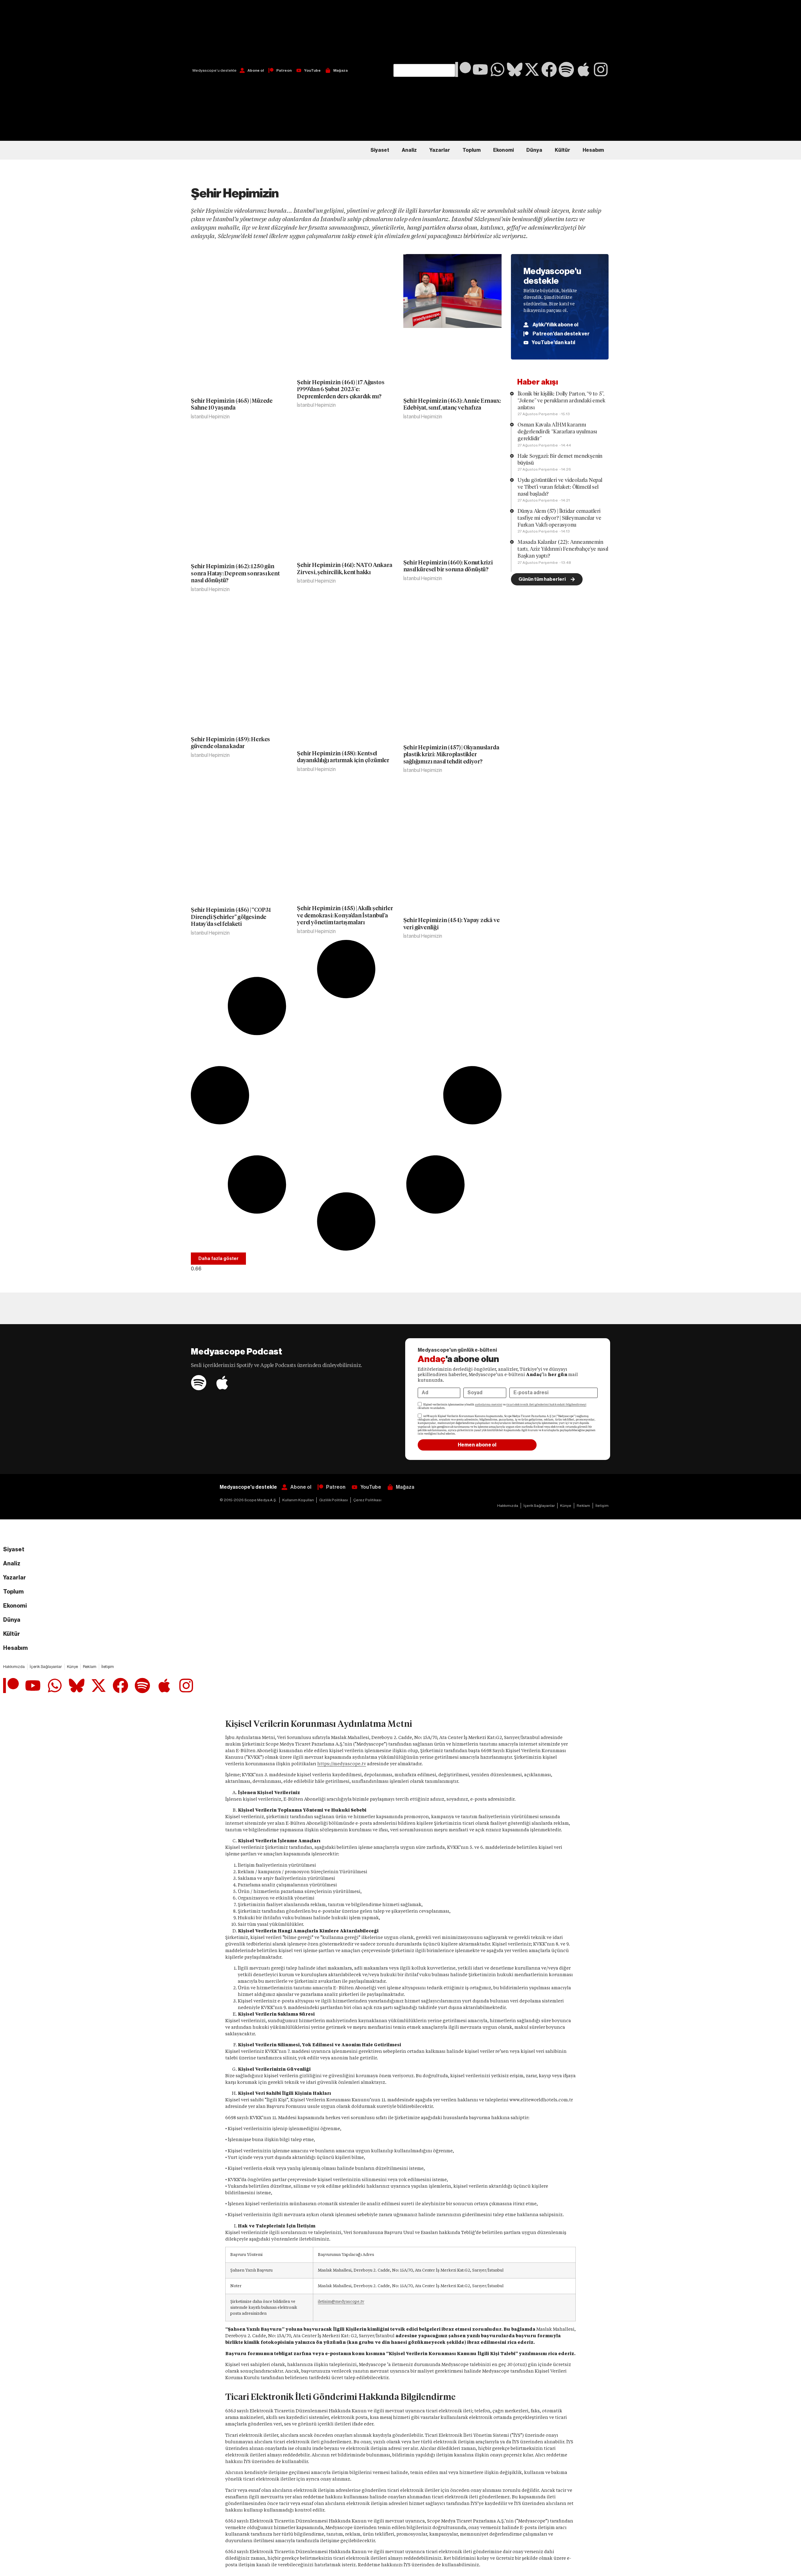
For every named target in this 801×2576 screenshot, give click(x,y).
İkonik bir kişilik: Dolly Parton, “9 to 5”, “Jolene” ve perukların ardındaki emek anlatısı (561, 401)
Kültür (562, 150)
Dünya (534, 150)
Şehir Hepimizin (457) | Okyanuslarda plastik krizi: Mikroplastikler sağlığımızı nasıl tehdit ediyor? (451, 754)
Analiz (409, 150)
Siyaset (380, 150)
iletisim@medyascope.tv (341, 2301)
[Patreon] (463, 69)
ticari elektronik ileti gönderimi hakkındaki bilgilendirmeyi (546, 1405)
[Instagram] (601, 69)
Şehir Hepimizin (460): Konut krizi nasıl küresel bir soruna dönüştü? (448, 566)
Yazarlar (440, 150)
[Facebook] (549, 69)
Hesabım (593, 150)
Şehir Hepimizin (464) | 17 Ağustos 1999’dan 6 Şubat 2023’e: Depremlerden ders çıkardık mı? (341, 389)
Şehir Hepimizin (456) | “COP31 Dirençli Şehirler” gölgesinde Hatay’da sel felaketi (231, 917)
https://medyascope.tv (342, 1764)
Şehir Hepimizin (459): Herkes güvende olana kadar (230, 743)
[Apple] (584, 69)
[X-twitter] (532, 69)
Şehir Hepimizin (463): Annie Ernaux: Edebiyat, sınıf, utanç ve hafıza (452, 404)
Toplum (472, 150)
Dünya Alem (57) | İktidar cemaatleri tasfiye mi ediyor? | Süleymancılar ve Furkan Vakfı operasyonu (559, 518)
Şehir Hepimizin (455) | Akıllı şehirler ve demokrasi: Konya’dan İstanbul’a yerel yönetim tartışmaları (345, 915)
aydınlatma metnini (489, 1405)
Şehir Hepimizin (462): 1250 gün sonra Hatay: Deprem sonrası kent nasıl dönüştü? (235, 573)
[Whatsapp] (497, 69)
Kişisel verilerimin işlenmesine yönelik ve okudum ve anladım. (502, 1406)
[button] (424, 32)
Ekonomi (503, 150)
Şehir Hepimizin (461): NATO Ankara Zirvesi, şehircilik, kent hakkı (344, 569)
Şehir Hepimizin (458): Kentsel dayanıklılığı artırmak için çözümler (343, 757)
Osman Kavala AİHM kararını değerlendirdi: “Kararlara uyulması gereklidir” (557, 432)
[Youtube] (480, 69)
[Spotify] (566, 69)
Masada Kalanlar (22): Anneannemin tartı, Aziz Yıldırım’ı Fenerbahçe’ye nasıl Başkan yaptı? (563, 549)
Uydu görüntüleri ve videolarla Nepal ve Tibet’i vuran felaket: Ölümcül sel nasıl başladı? (560, 487)
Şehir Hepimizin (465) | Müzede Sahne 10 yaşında (232, 404)
